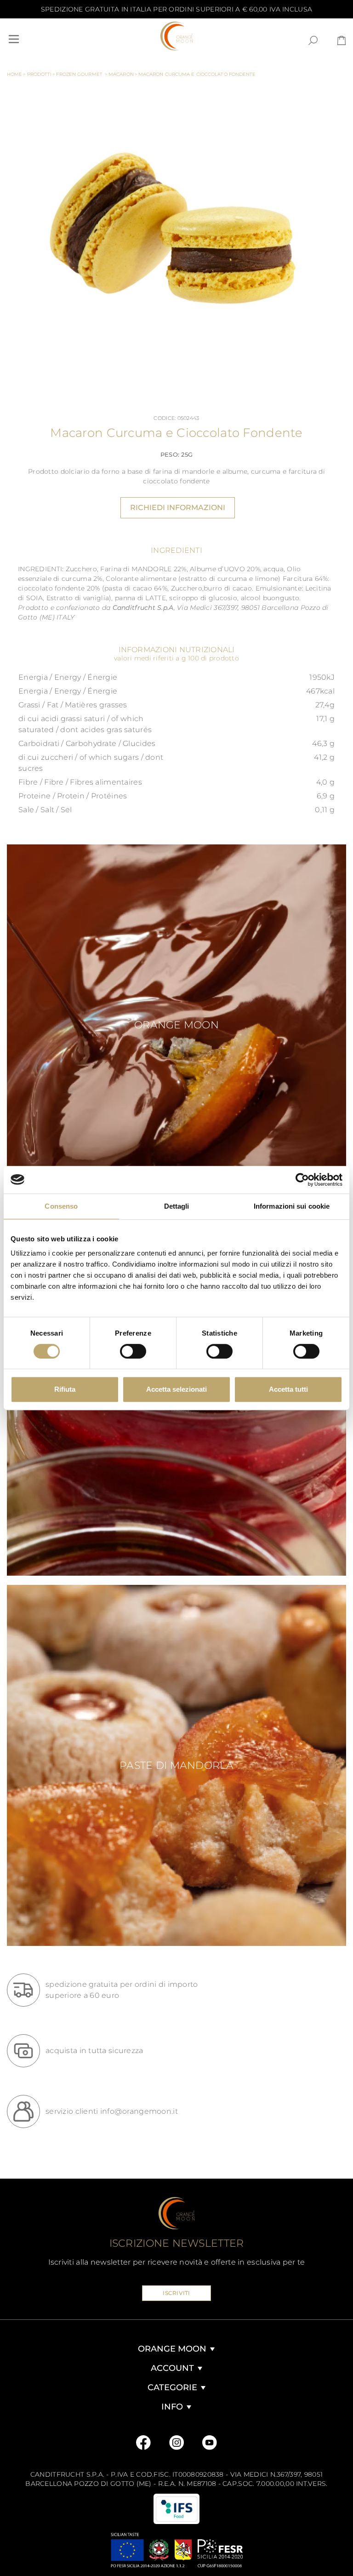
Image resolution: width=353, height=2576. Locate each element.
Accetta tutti (288, 1389)
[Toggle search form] (313, 40)
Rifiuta (65, 1389)
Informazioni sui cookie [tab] (292, 1206)
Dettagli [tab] (177, 1206)
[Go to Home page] (176, 36)
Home (17, 74)
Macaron (123, 74)
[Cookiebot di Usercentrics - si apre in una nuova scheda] (302, 1180)
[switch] (133, 1351)
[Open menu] (14, 39)
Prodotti (41, 74)
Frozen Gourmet (82, 74)
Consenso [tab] (61, 1206)
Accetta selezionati (176, 1389)
